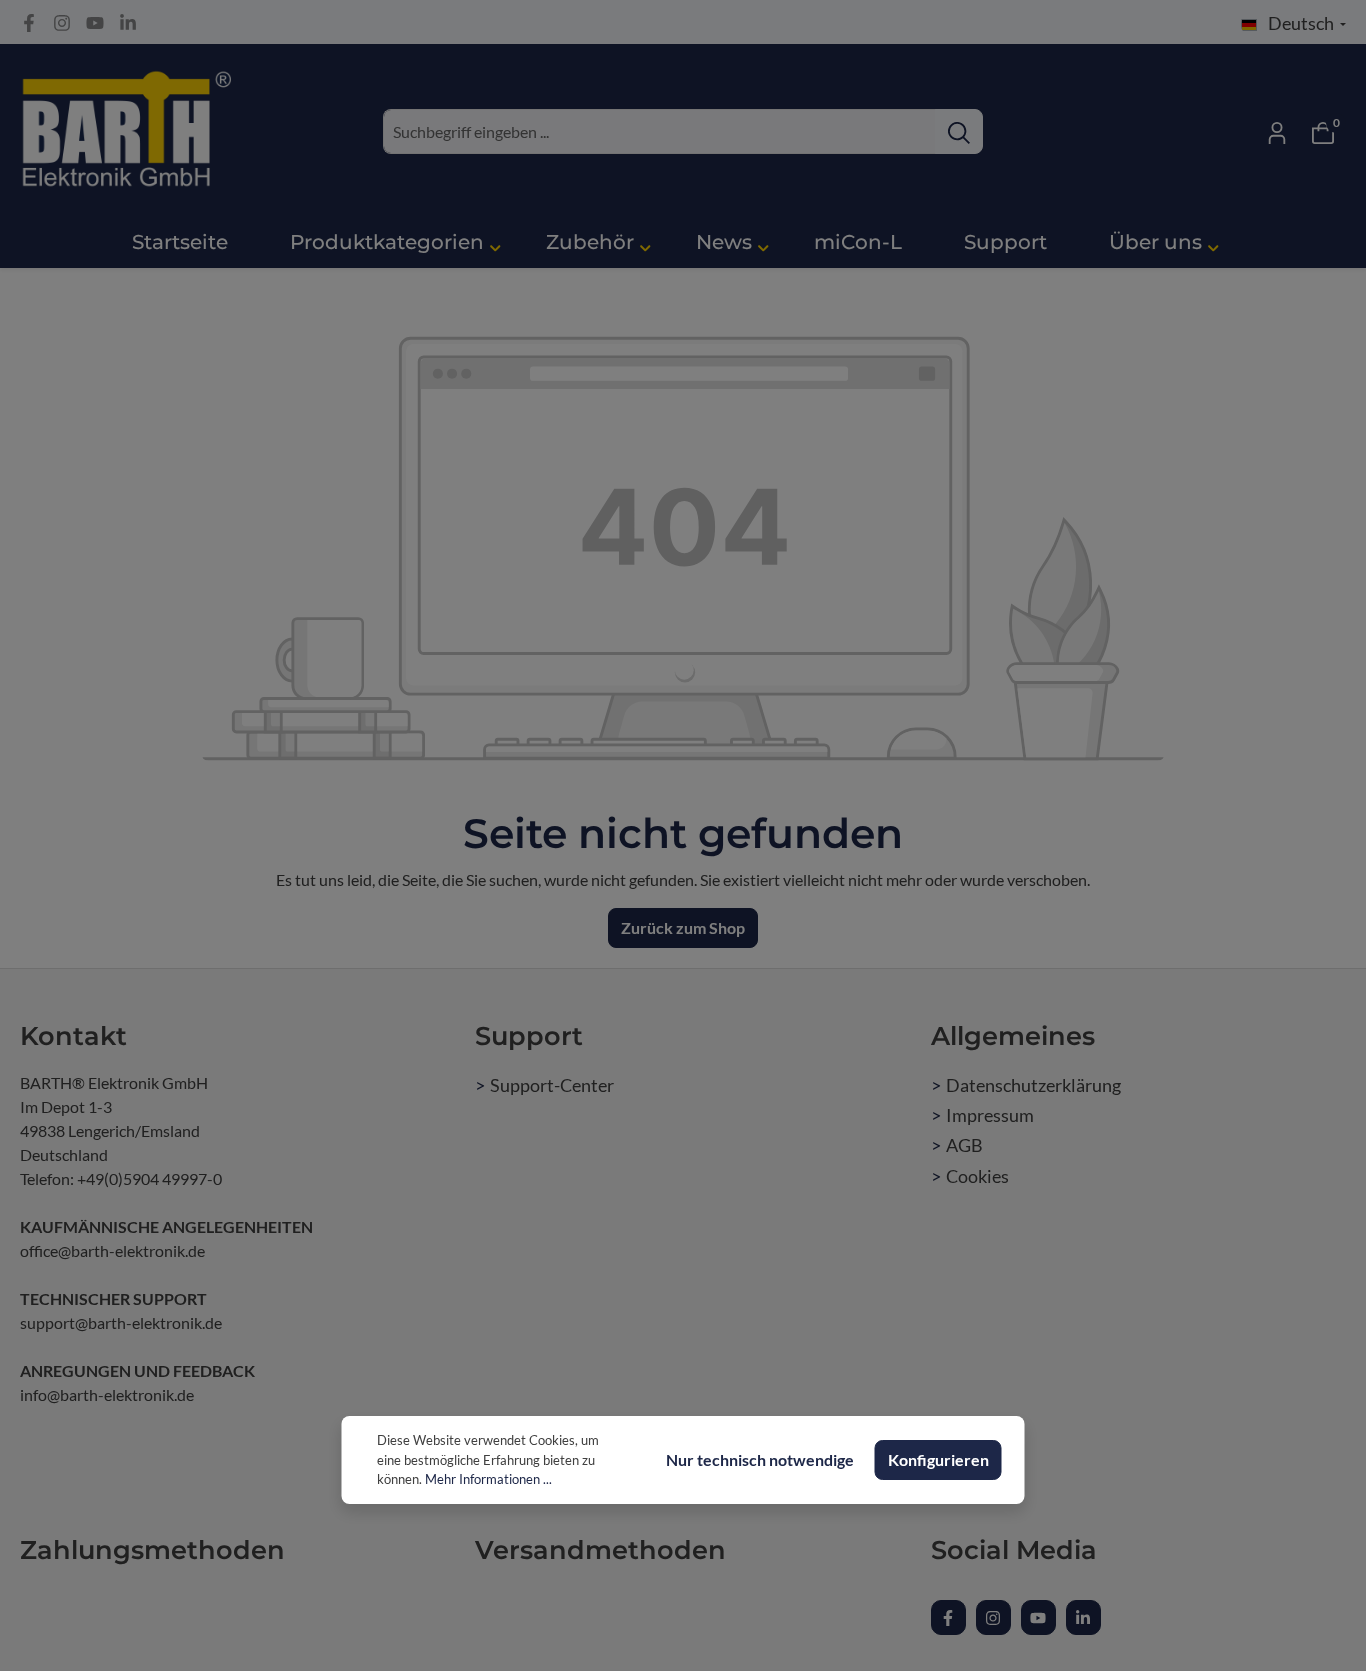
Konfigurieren (938, 1459)
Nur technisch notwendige (760, 1459)
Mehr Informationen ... (488, 1479)
